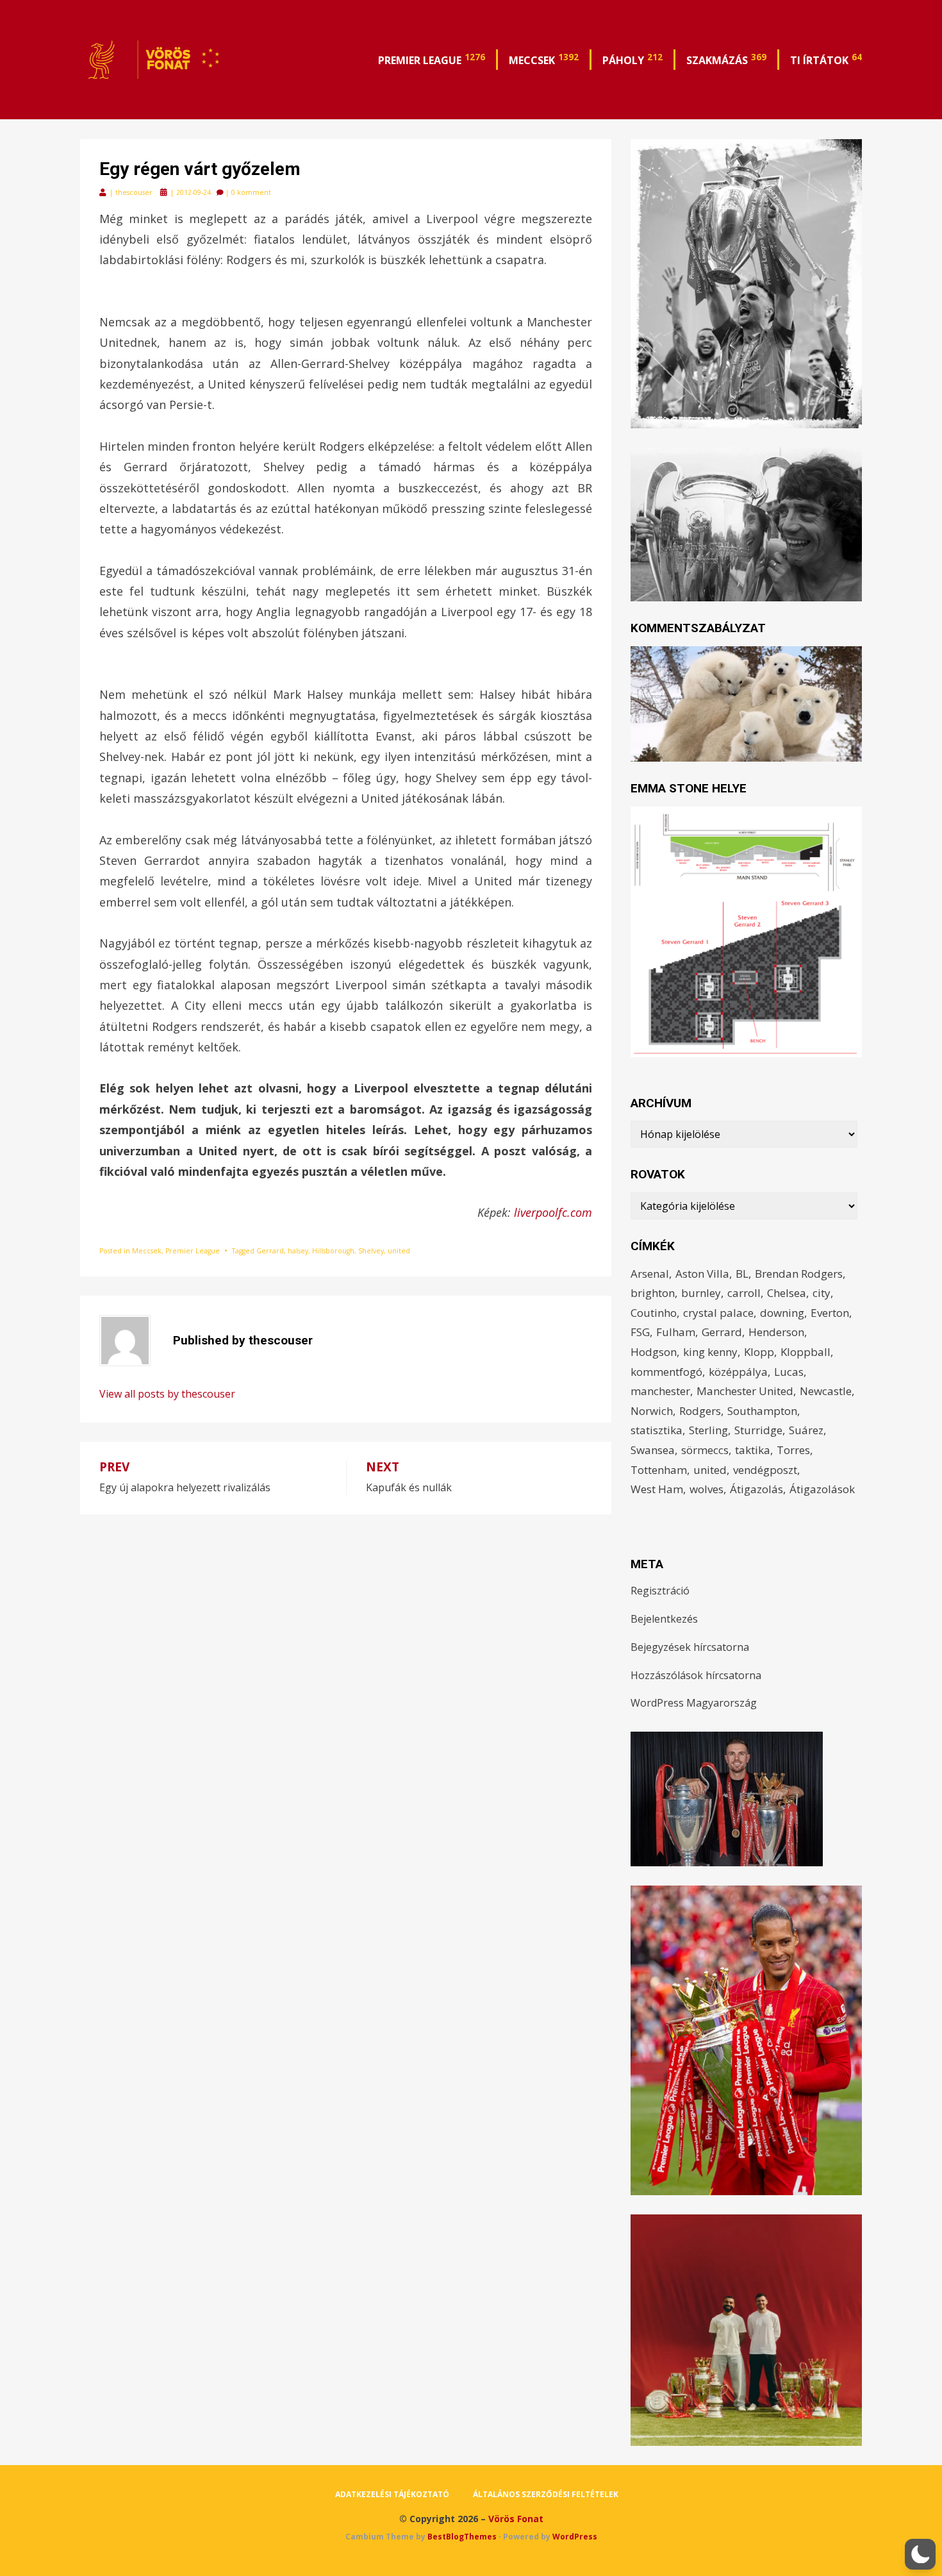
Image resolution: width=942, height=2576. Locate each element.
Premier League (432, 59)
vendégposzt (765, 1470)
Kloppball (806, 1352)
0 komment (251, 192)
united (399, 1251)
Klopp (759, 1352)
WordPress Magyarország (694, 1703)
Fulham (676, 1332)
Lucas (789, 1372)
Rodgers (700, 1411)
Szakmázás (726, 59)
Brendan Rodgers (799, 1274)
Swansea (653, 1450)
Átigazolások (822, 1489)
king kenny (710, 1352)
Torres (793, 1450)
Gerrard (270, 1251)
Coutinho (654, 1313)
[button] (920, 2554)
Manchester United (745, 1391)
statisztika (657, 1430)
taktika (753, 1450)
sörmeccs (705, 1450)
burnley (701, 1293)
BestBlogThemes (462, 2537)
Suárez (806, 1430)
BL (742, 1274)
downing (782, 1313)
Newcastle (826, 1391)
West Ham (657, 1489)
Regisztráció (660, 1591)
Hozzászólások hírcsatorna (696, 1675)
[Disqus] (346, 1675)
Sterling (708, 1430)
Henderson (776, 1332)
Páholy (632, 59)
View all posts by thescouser (167, 1394)
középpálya (738, 1372)
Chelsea (787, 1293)
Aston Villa (702, 1274)
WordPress (575, 2537)
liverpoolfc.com (553, 1212)
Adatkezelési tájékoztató (392, 2494)
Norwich (652, 1411)
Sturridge (758, 1430)
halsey (298, 1251)
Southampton (762, 1411)
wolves (706, 1489)
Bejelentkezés (664, 1619)
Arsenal (650, 1274)
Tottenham (659, 1470)
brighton (653, 1293)
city (822, 1293)
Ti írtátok (826, 59)
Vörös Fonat (516, 2519)
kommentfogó (666, 1372)
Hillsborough (333, 1251)
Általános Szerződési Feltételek (546, 2494)
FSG (640, 1332)
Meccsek (544, 59)
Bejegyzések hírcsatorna (690, 1647)
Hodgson (654, 1352)
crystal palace (718, 1313)
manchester (660, 1391)
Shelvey (371, 1251)
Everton (830, 1313)
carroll (744, 1293)
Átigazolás (756, 1489)
